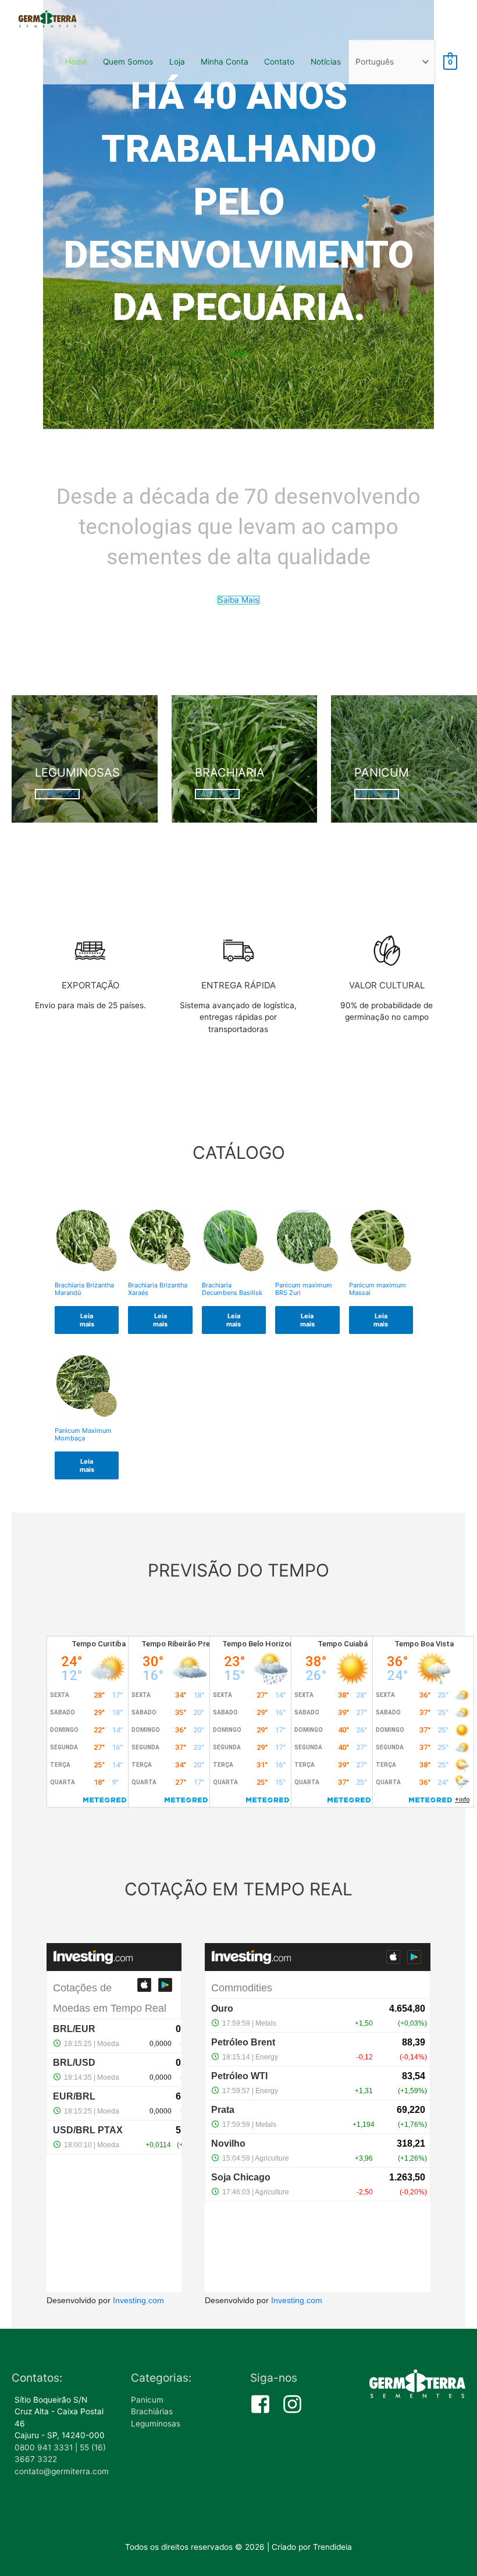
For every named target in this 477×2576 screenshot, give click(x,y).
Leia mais (87, 1320)
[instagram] (296, 2404)
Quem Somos (128, 62)
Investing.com (138, 2301)
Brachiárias (152, 2411)
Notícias (326, 62)
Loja (177, 62)
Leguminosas (156, 2424)
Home (76, 62)
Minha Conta (225, 62)
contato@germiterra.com (62, 2471)
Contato (279, 62)
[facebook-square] (265, 2404)
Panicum (147, 2400)
